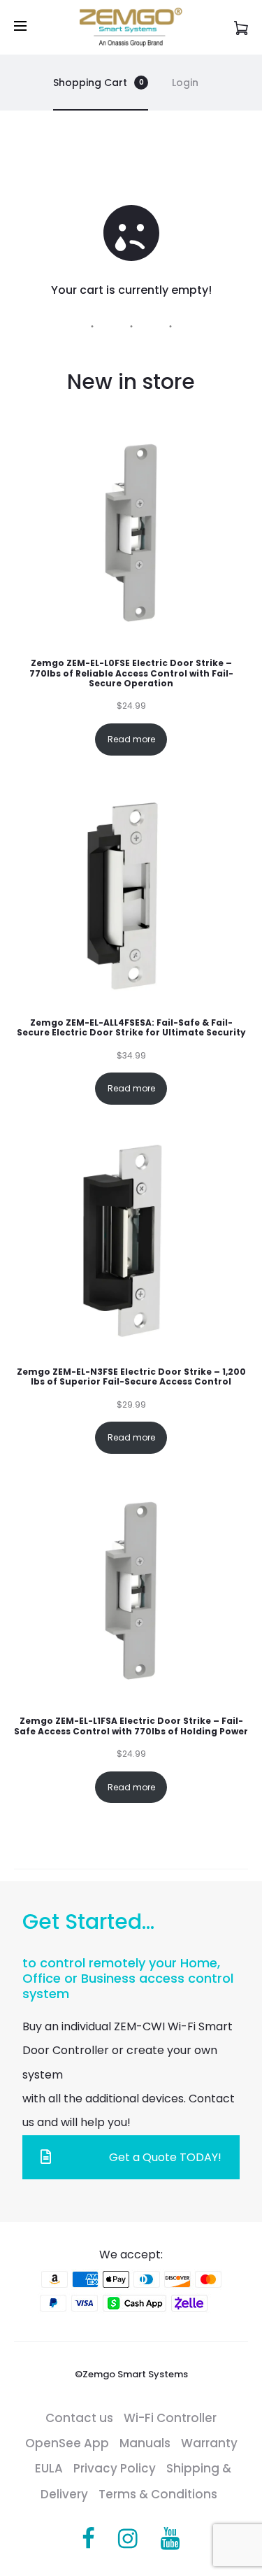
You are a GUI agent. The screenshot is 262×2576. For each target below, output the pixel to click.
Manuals (145, 2443)
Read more (131, 739)
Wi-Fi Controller (170, 2418)
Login (185, 83)
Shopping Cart (99, 83)
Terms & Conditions (158, 2494)
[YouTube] (170, 2539)
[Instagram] (128, 2539)
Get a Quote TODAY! (165, 2157)
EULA (49, 2468)
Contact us (79, 2418)
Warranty (209, 2443)
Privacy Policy (115, 2468)
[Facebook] (88, 2539)
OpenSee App (67, 2443)
